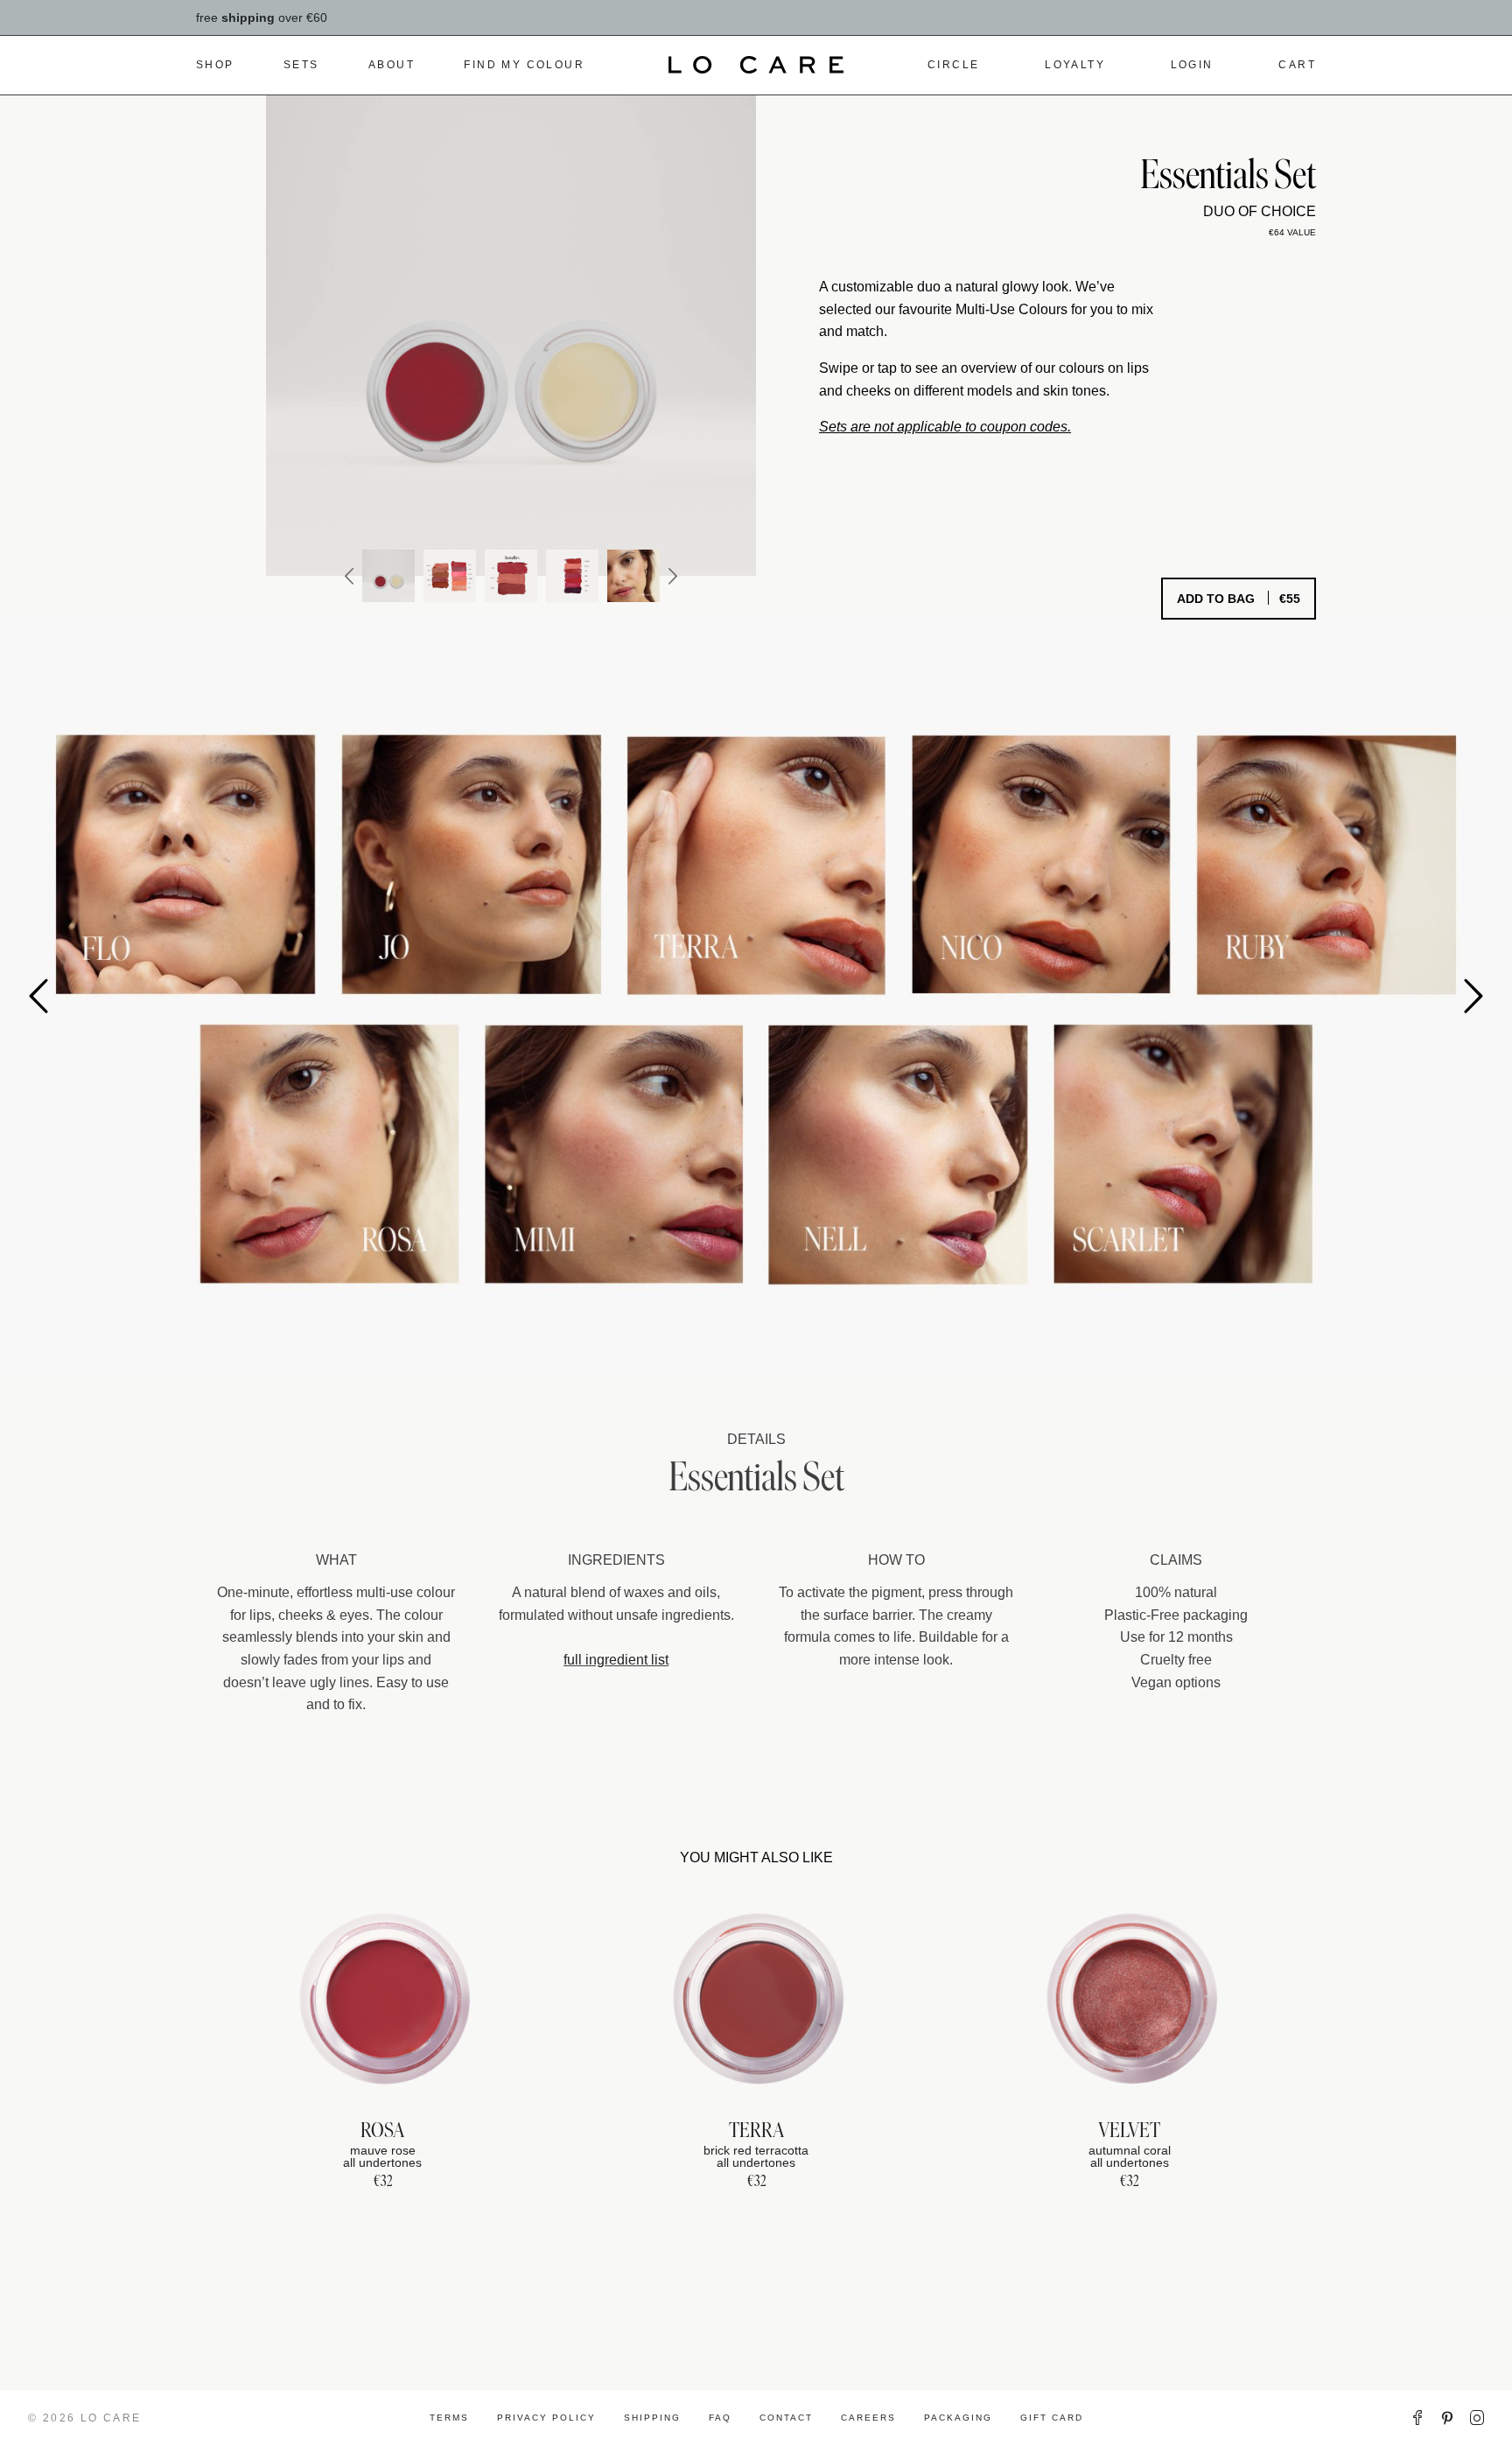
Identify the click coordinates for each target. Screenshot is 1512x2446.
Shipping (652, 2418)
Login (1192, 65)
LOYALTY (1075, 65)
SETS (301, 65)
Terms (449, 2418)
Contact (786, 2418)
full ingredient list (616, 1660)
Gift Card (1052, 2418)
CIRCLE (953, 65)
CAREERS (868, 2418)
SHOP (215, 65)
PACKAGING (958, 2418)
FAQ (720, 2418)
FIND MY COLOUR (524, 65)
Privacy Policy (546, 2418)
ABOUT (392, 65)
